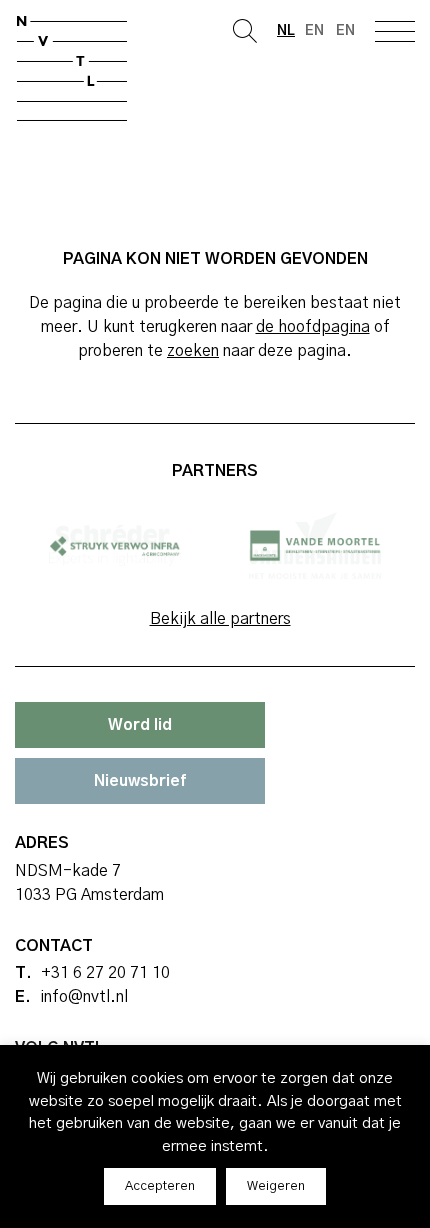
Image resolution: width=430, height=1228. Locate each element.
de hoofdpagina (313, 327)
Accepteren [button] (160, 1186)
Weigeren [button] (276, 1186)
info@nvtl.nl (84, 997)
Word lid (140, 725)
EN (345, 31)
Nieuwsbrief (140, 781)
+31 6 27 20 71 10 (105, 973)
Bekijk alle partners (220, 619)
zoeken (193, 351)
